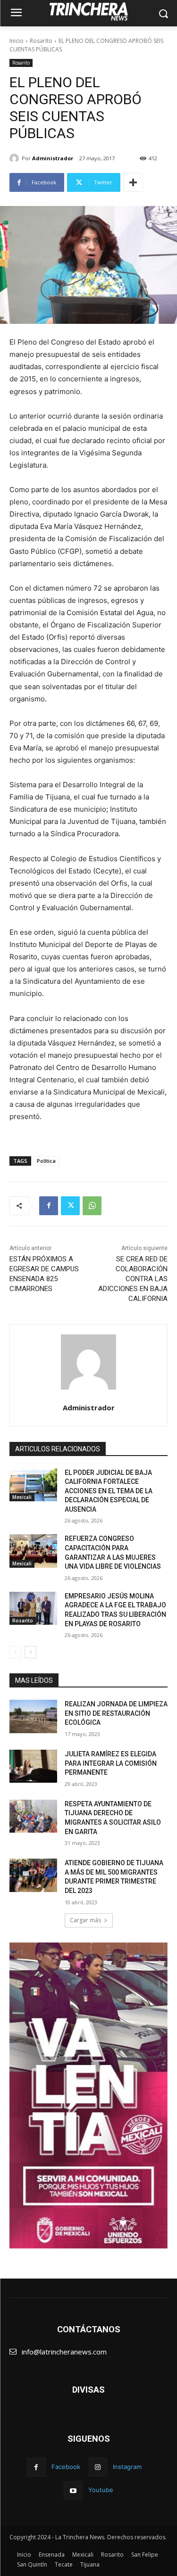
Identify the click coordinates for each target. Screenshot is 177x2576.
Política (46, 1161)
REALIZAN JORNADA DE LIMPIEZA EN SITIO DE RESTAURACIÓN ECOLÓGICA (116, 1713)
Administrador (53, 158)
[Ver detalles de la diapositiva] (88, 2096)
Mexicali (22, 1497)
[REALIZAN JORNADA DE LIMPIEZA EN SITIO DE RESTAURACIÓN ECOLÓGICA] (33, 1716)
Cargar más (85, 1920)
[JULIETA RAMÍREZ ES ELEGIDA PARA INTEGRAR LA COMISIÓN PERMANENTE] (33, 1766)
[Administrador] (16, 158)
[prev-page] (15, 1652)
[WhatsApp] (92, 1206)
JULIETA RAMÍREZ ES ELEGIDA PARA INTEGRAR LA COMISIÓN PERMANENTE (111, 1763)
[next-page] (30, 1652)
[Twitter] (70, 1206)
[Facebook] (49, 1206)
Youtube (101, 2490)
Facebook (66, 2467)
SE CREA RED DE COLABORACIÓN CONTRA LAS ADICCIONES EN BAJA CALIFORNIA (133, 1279)
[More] (133, 182)
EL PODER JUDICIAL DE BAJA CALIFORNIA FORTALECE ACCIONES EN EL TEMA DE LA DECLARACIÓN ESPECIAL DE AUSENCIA (109, 1491)
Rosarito (41, 41)
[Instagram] (98, 2467)
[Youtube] (73, 2490)
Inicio (17, 41)
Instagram (127, 2467)
